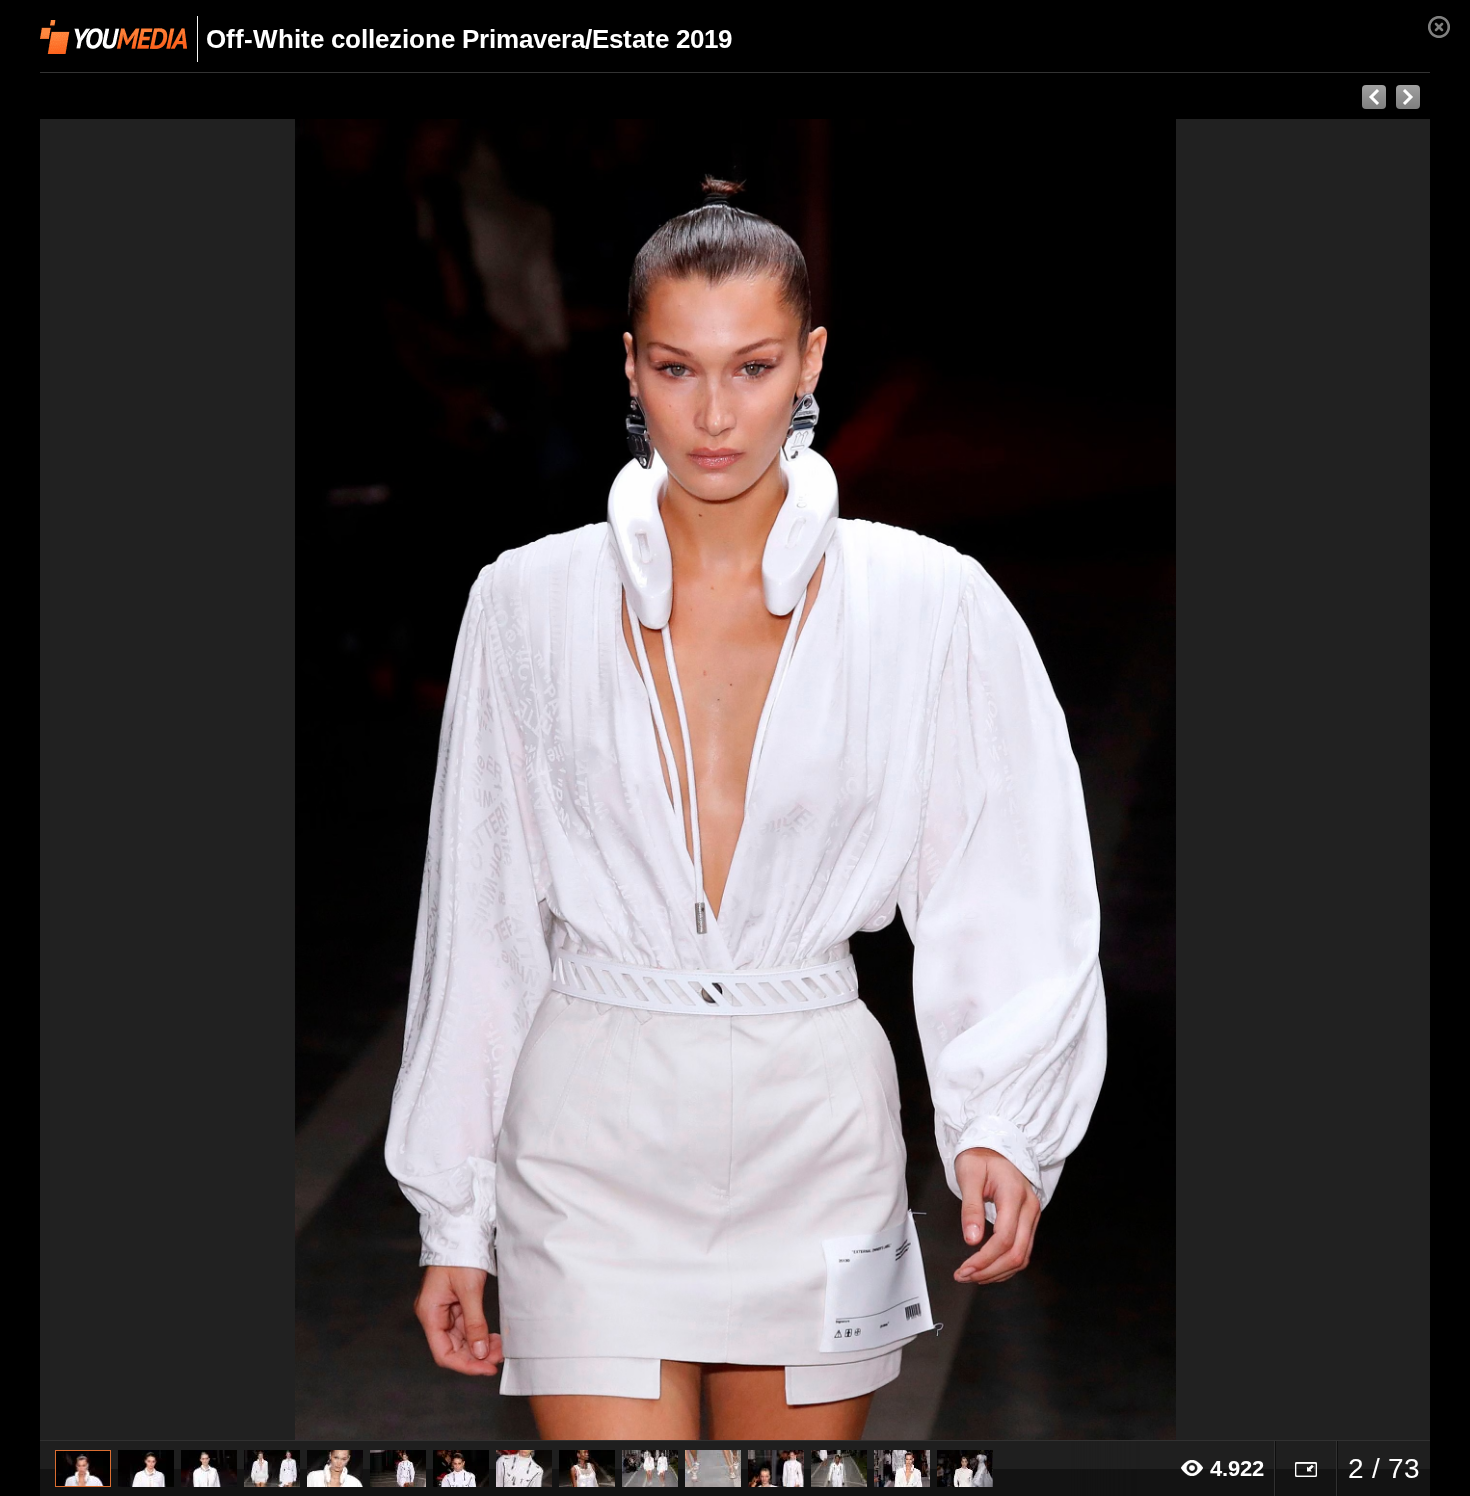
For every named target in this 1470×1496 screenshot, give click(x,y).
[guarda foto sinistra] (179, 780)
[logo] (113, 37)
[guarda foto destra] (874, 780)
